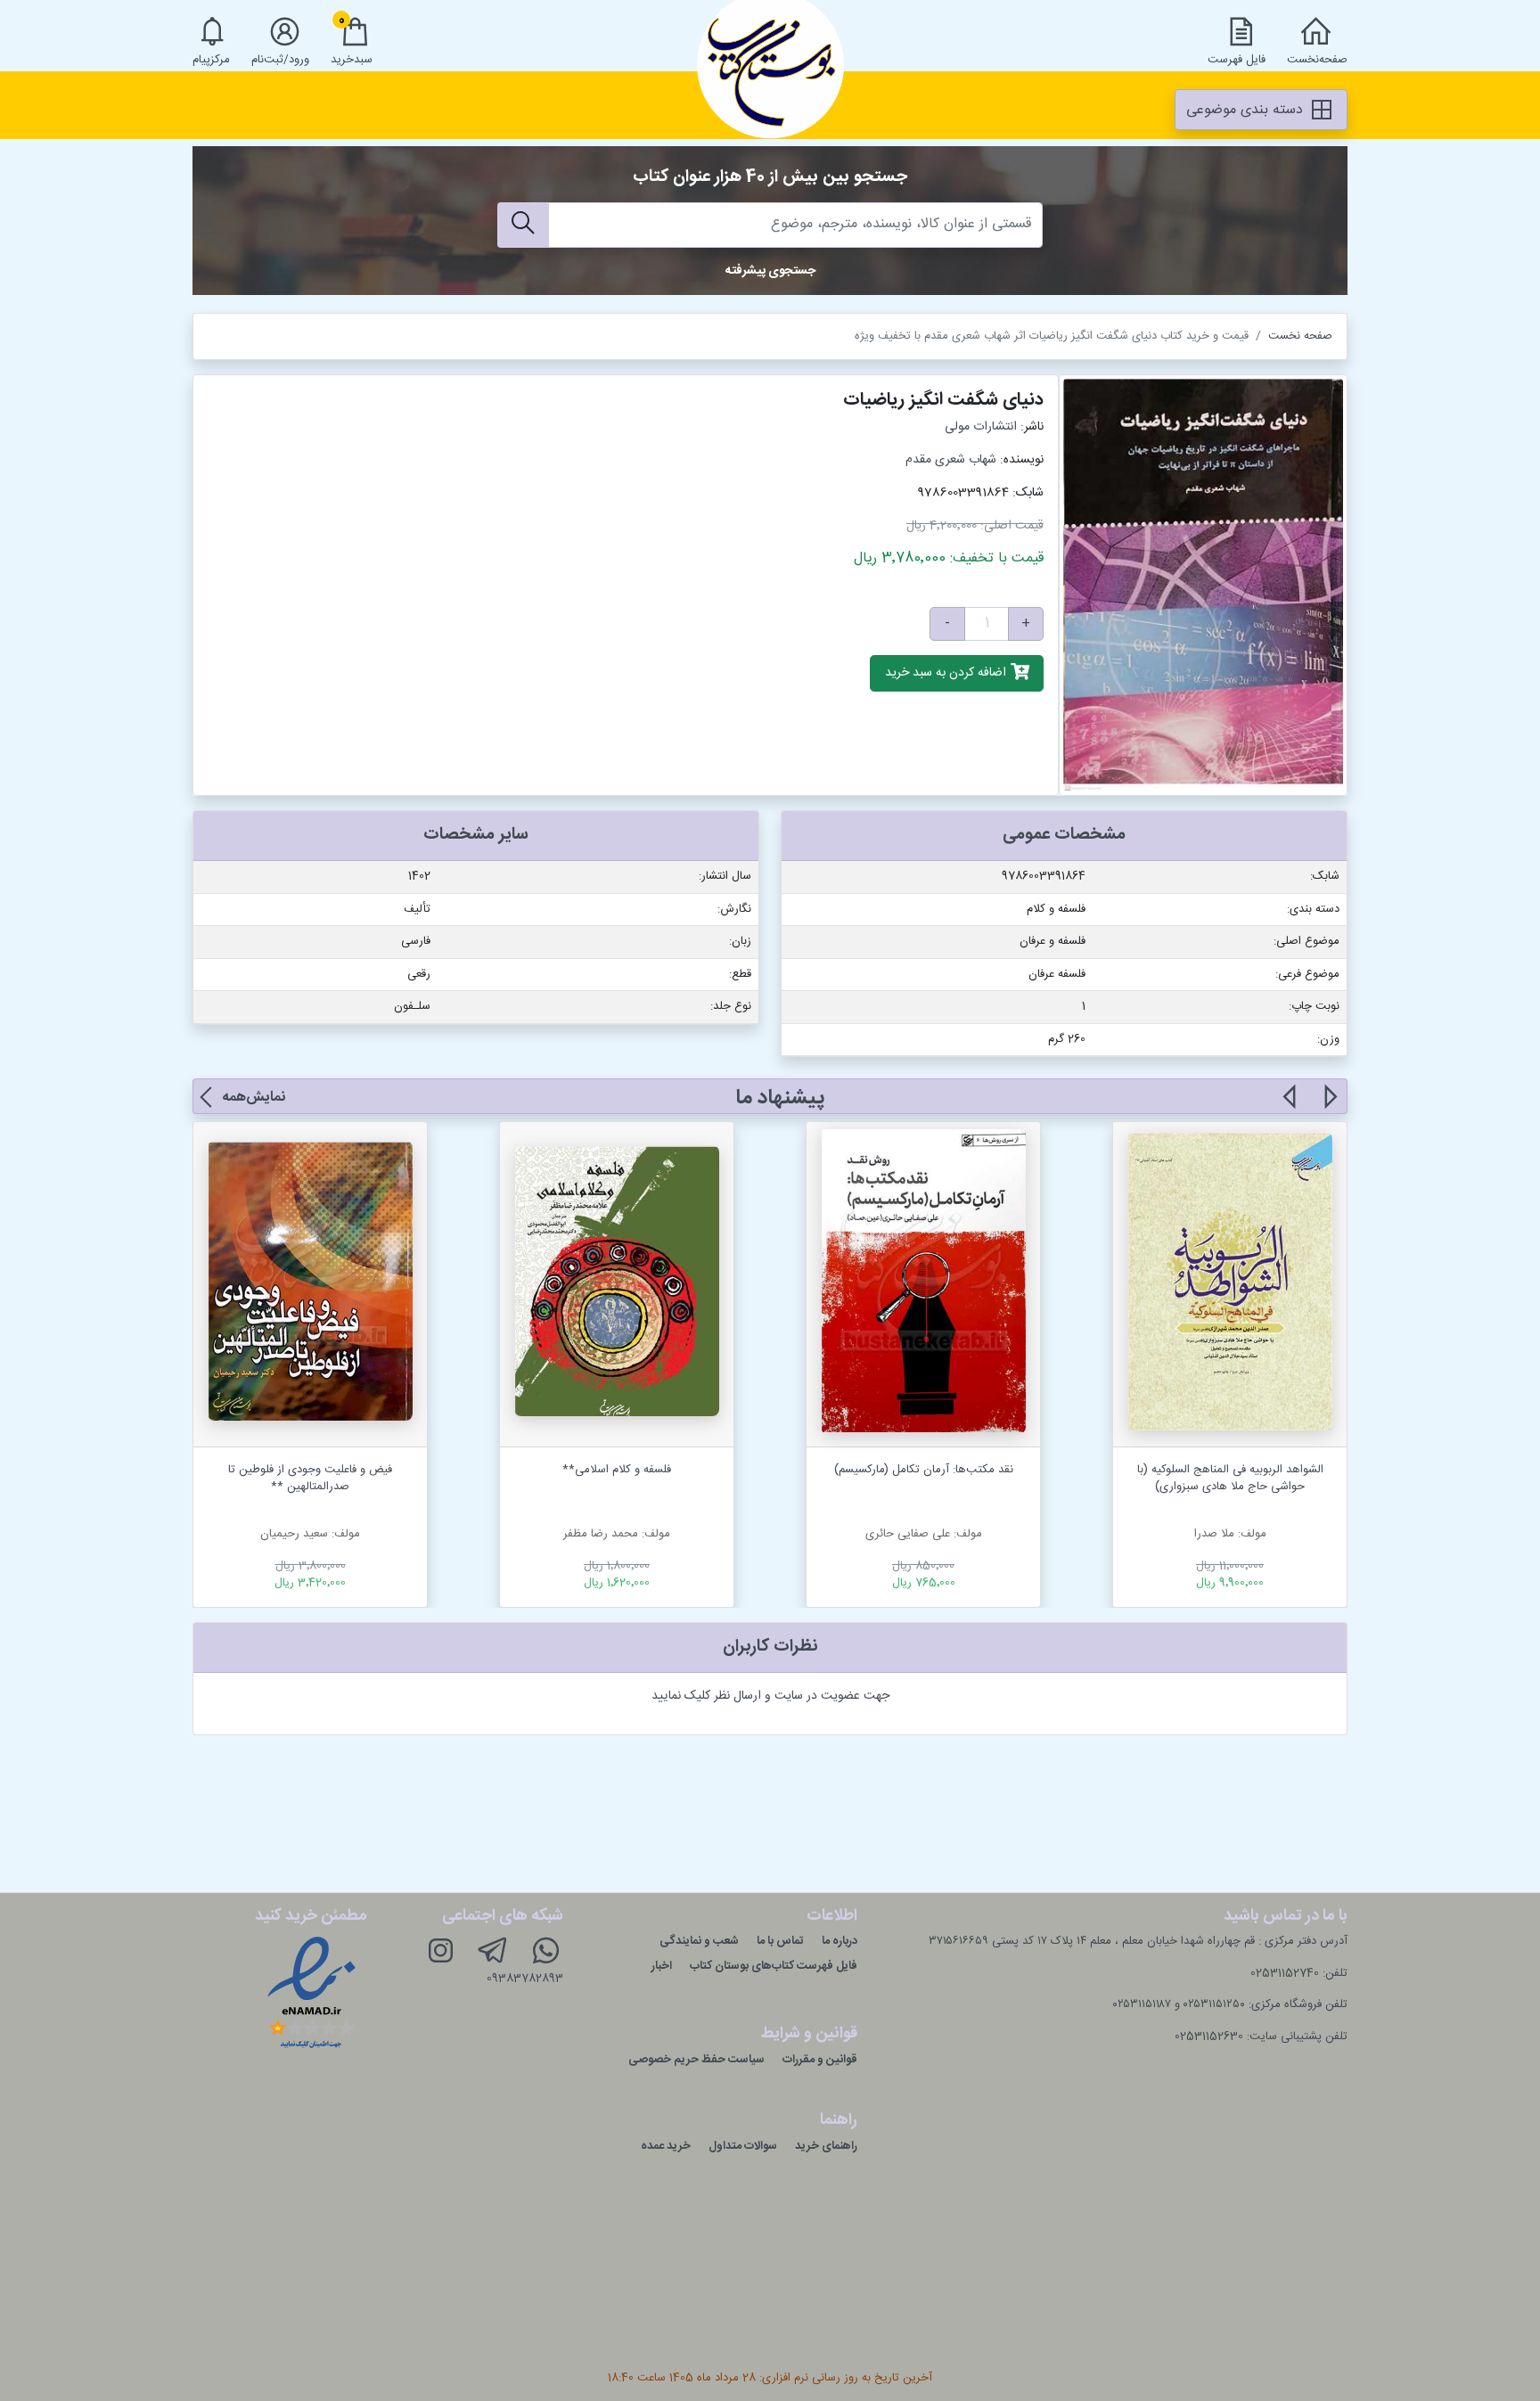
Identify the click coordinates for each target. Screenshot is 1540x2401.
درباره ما (840, 1941)
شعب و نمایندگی (699, 1941)
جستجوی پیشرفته (770, 271)
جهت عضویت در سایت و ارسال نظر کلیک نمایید (770, 1696)
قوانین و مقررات (820, 2060)
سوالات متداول (743, 2146)
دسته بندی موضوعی (1247, 110)
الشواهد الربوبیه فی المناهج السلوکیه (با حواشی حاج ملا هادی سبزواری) (1230, 1479)
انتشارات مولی (981, 427)
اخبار (662, 1966)
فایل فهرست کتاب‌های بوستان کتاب (774, 1966)
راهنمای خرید (826, 2146)
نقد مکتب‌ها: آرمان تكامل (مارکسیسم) (924, 1470)
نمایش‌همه (254, 1098)
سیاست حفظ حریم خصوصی (696, 2060)
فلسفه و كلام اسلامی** (617, 1470)
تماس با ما (780, 1941)
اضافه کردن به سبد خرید (947, 674)
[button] (1329, 1107)
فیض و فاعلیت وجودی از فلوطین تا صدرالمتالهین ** (310, 1479)
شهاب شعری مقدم (951, 460)
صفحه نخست (1300, 336)
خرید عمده (666, 2146)
